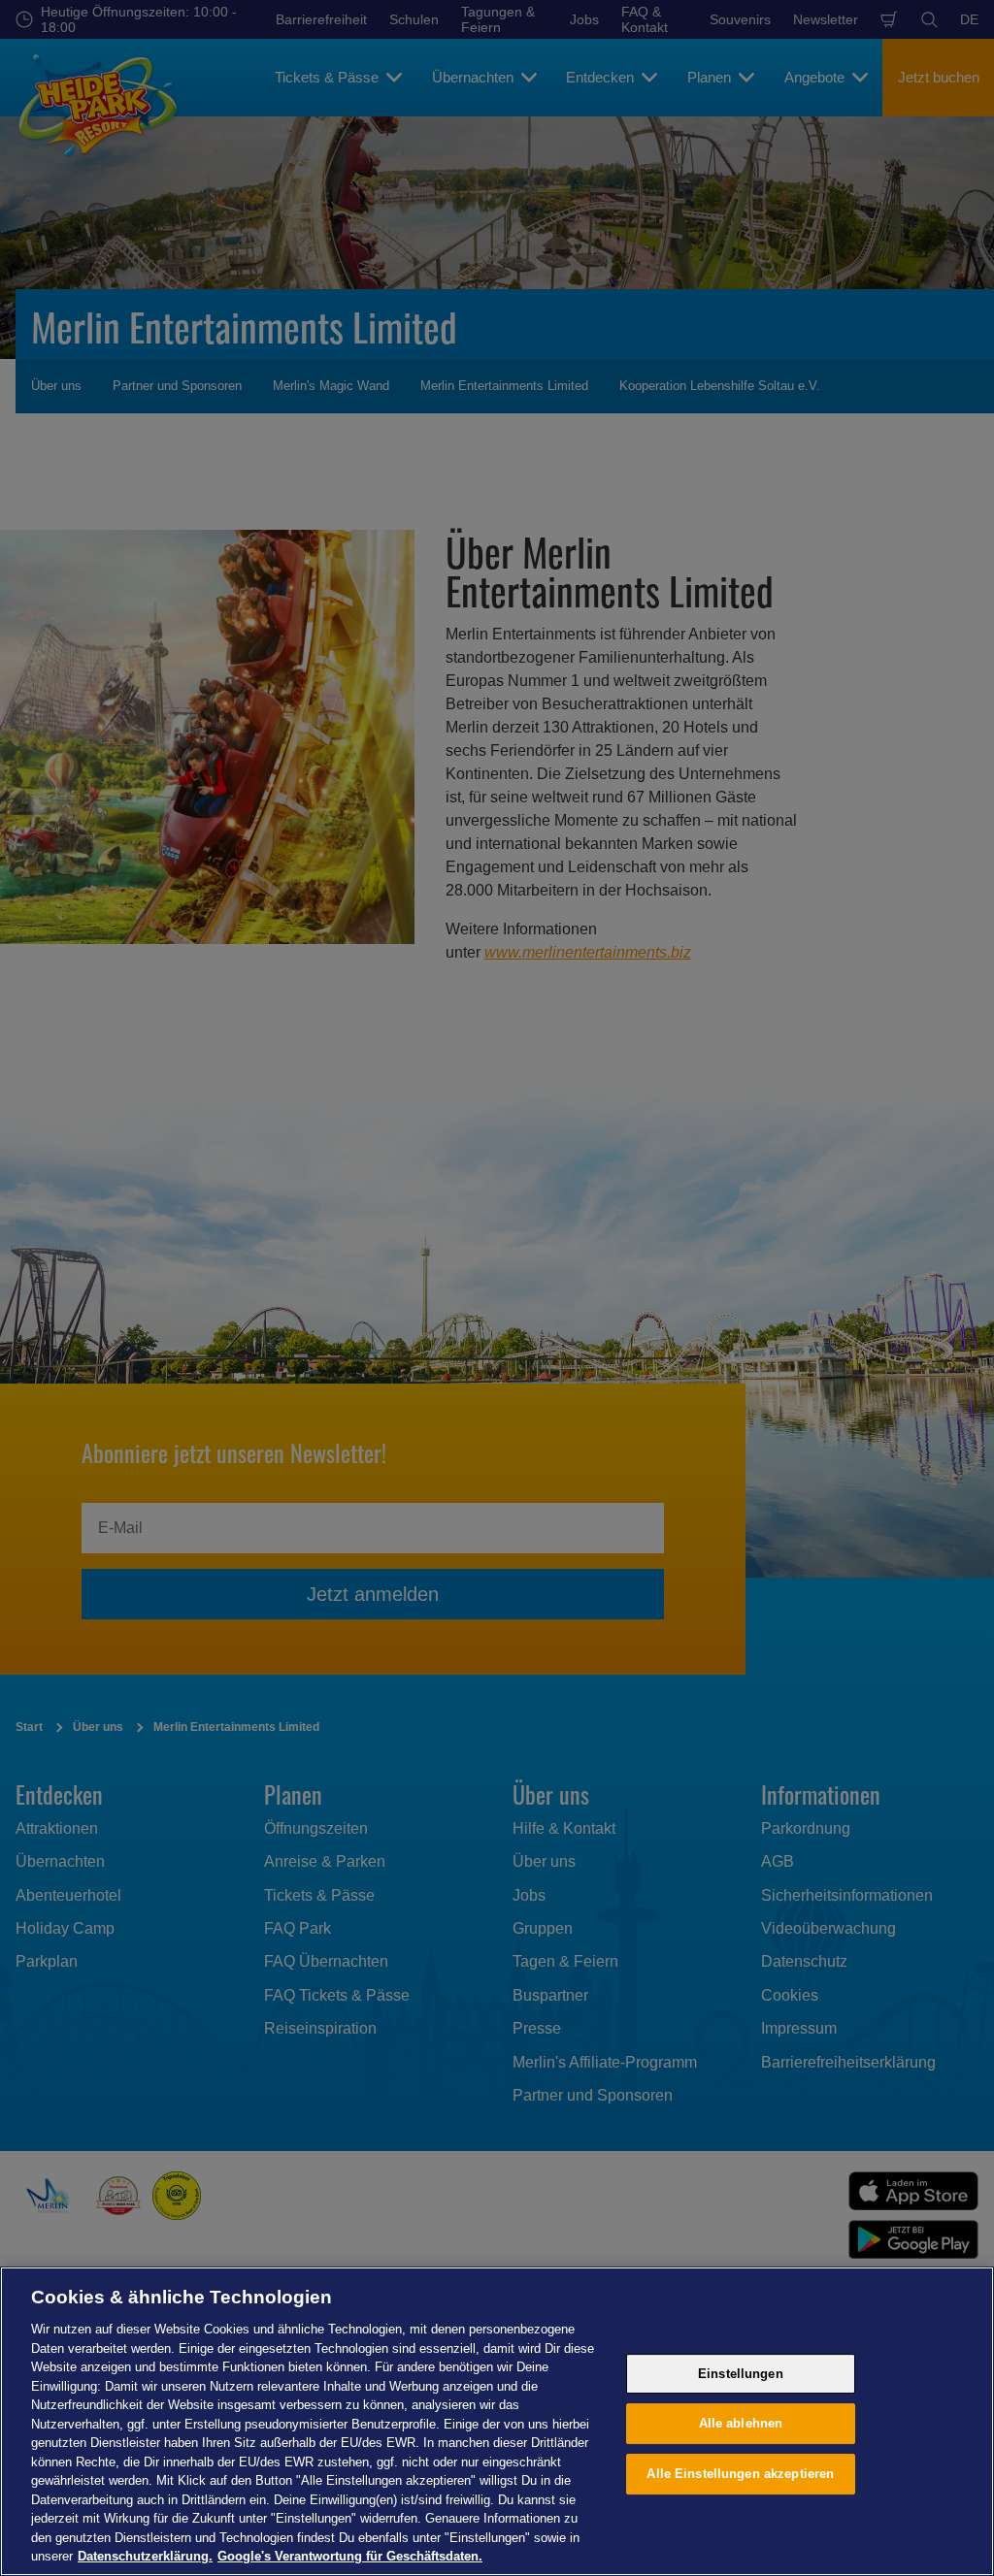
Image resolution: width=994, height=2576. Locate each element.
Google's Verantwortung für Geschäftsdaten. (350, 2556)
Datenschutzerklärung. (145, 2556)
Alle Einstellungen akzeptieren (740, 2474)
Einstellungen (741, 2374)
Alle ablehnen (741, 2423)
